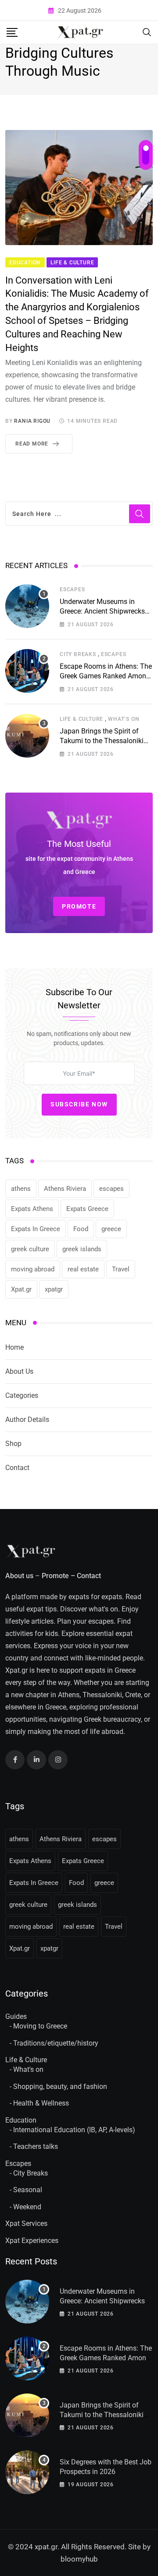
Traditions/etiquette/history (56, 2043)
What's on (28, 2069)
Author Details (27, 1420)
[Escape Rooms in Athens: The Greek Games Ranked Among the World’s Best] (27, 671)
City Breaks (78, 654)
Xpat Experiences (32, 2241)
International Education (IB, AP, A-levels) (74, 2130)
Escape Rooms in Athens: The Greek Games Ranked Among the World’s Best (106, 676)
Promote (55, 1576)
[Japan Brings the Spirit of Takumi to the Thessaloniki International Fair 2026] (27, 736)
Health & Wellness (41, 2103)
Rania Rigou (32, 421)
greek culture (30, 1249)
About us (19, 1576)
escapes (111, 1189)
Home (14, 1347)
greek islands (82, 1249)
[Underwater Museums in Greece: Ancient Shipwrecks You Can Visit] (27, 606)
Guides (16, 2016)
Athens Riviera (65, 1189)
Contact (17, 1468)
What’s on (124, 719)
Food (81, 1229)
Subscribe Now (79, 1104)
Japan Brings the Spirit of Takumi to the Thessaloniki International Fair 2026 (102, 741)
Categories (22, 1395)
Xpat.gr (21, 1289)
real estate (83, 1269)
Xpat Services (26, 2223)
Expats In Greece (36, 1229)
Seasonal (28, 2190)
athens (21, 1189)
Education (21, 2120)
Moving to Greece (40, 2026)
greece (111, 1229)
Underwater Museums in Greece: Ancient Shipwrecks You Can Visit (102, 611)
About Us (19, 1371)
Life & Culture (81, 719)
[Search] (147, 32)
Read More (32, 444)
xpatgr (54, 1289)
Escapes (72, 590)
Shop (13, 1444)
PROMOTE (79, 906)
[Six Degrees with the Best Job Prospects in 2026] (27, 2472)
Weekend (27, 2207)
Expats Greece (87, 1209)
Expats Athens (32, 1209)
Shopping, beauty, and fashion (60, 2086)
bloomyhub (79, 2559)
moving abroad (33, 1269)
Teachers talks (36, 2146)
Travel (121, 1269)
